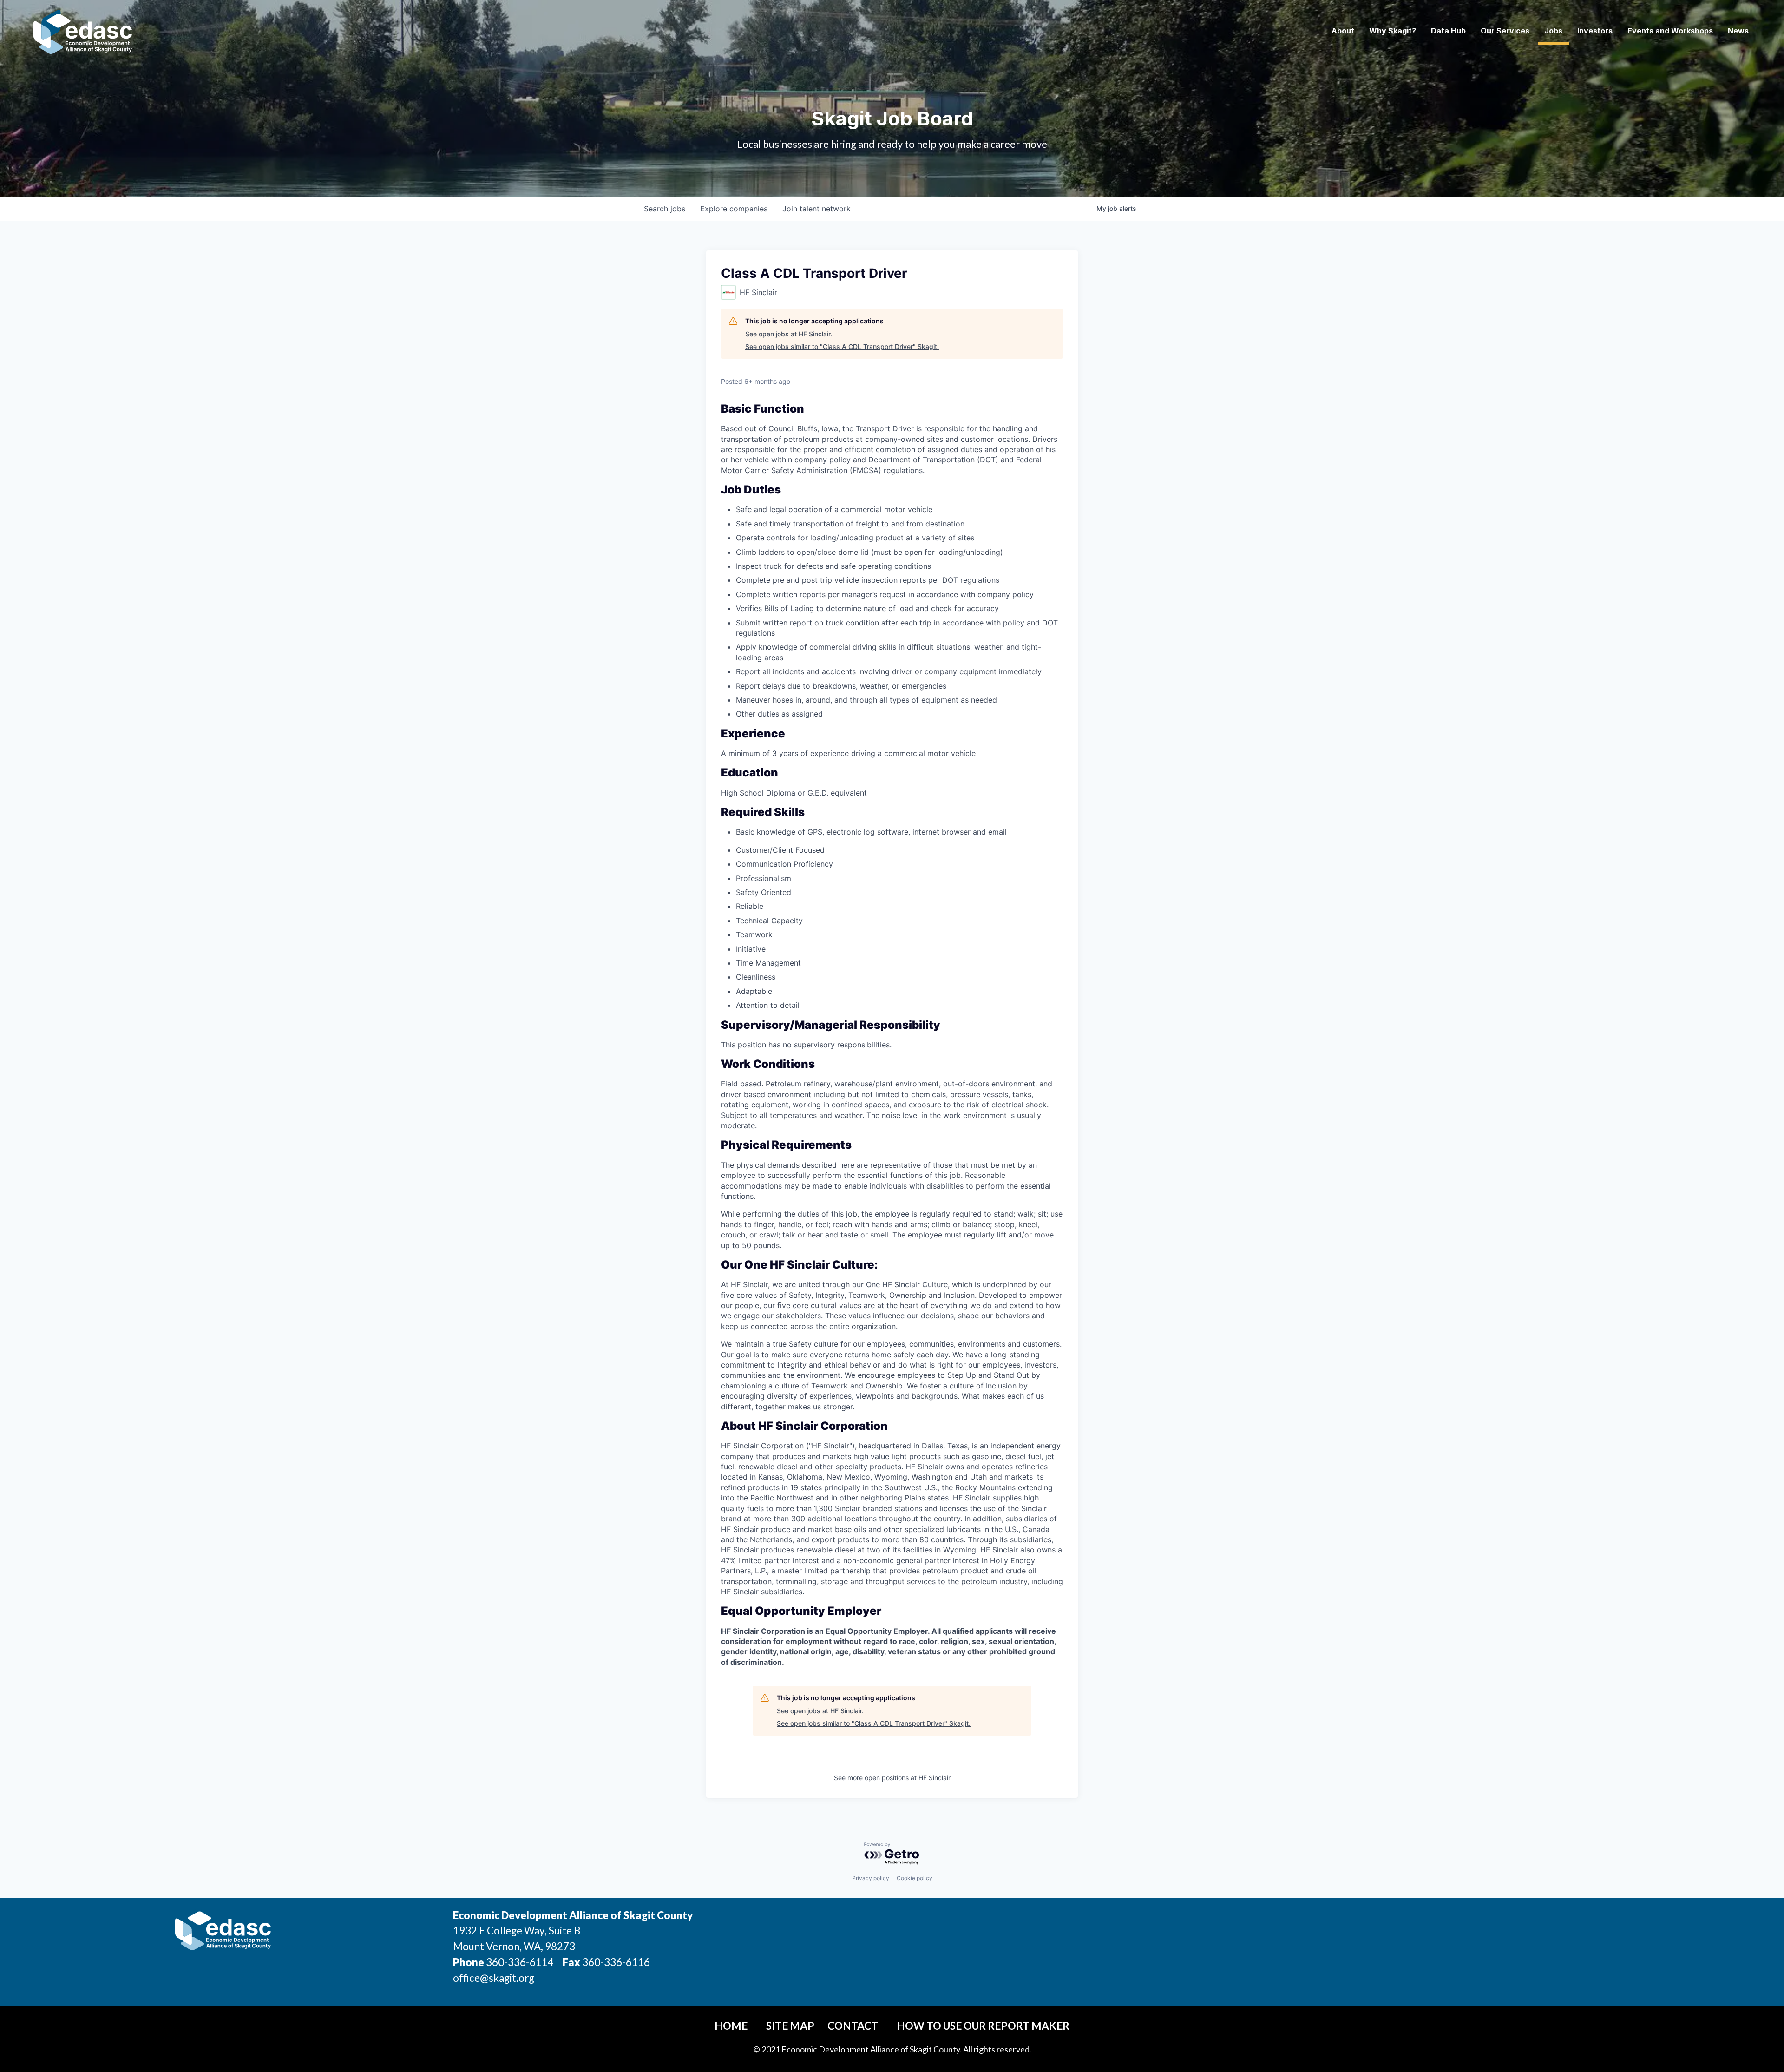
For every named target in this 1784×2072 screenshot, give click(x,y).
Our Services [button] (1505, 31)
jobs (665, 209)
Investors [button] (1595, 31)
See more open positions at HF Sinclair (892, 1778)
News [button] (1738, 31)
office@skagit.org (494, 1978)
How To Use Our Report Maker (983, 2026)
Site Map (790, 2026)
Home (731, 2026)
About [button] (1343, 31)
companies (734, 209)
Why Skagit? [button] (1393, 31)
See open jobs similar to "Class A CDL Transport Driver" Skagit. (842, 346)
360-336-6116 (615, 1962)
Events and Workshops (1670, 31)
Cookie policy (915, 1878)
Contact (853, 2026)
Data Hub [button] (1448, 31)
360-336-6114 (520, 1962)
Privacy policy (871, 1878)
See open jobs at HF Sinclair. (789, 334)
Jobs (1553, 31)
